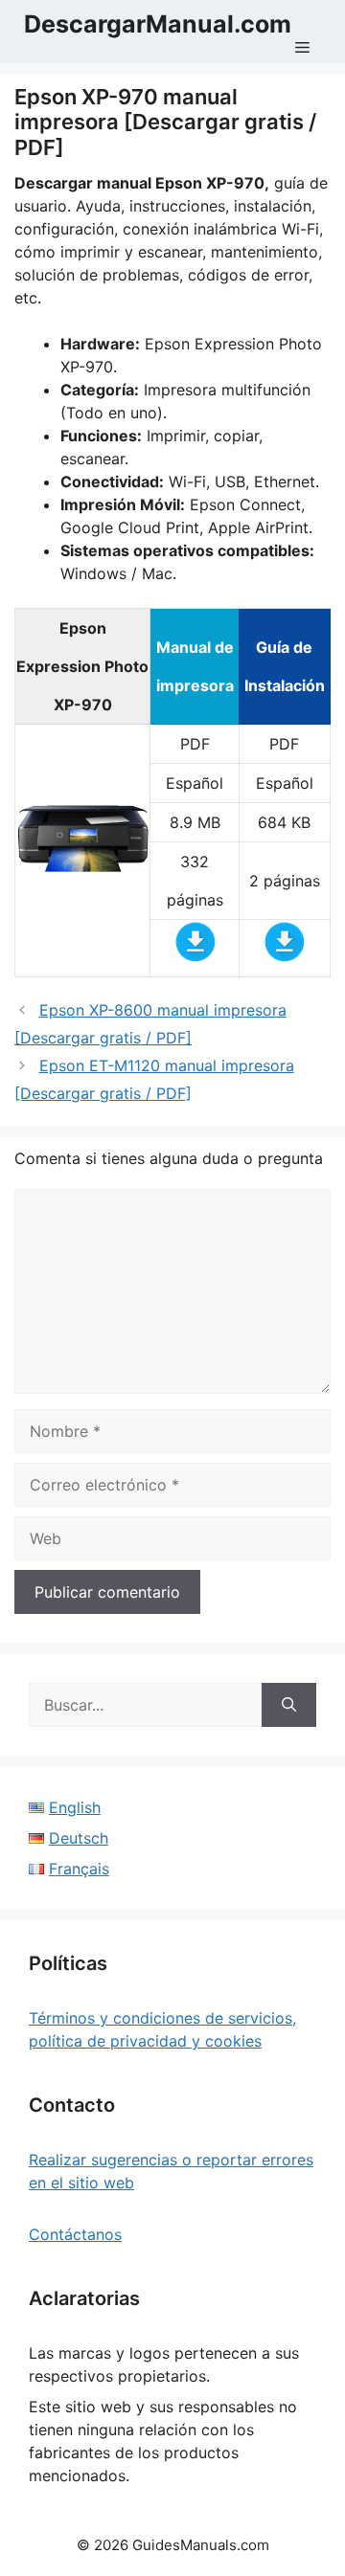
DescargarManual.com (158, 24)
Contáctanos (75, 2234)
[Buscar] (289, 1705)
